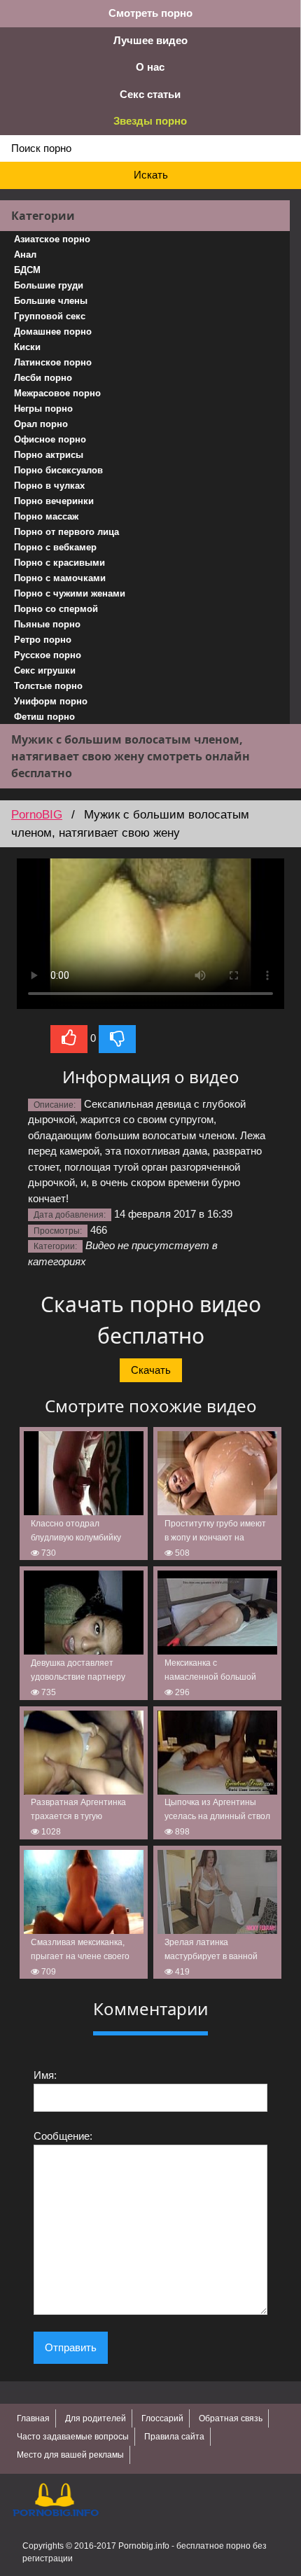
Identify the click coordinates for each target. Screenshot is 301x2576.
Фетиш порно (44, 717)
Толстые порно (48, 686)
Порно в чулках (49, 486)
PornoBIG (37, 815)
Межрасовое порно (57, 393)
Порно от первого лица (66, 532)
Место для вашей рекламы (70, 2455)
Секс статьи (150, 94)
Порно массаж (46, 516)
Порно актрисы (49, 455)
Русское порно (48, 655)
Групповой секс (50, 316)
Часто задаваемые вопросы (73, 2437)
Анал (25, 255)
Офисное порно (50, 439)
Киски (27, 347)
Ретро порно (43, 640)
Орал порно (41, 424)
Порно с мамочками (60, 578)
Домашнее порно (53, 332)
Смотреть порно (150, 13)
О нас (150, 67)
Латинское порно (53, 362)
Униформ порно (51, 701)
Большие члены (51, 301)
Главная (33, 2418)
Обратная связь (231, 2418)
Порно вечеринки (54, 501)
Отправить (71, 2347)
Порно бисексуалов (58, 470)
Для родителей (96, 2418)
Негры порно (43, 409)
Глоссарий (162, 2418)
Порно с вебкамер (55, 547)
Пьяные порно (47, 624)
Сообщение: (63, 2136)
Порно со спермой (56, 609)
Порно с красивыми (59, 563)
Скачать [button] (151, 1370)
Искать (151, 175)
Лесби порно (43, 378)
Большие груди (49, 285)
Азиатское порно (52, 239)
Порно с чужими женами (70, 593)
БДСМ (27, 270)
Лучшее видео (150, 40)
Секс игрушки (45, 670)
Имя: (45, 2075)
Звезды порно (150, 121)
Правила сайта (174, 2437)
